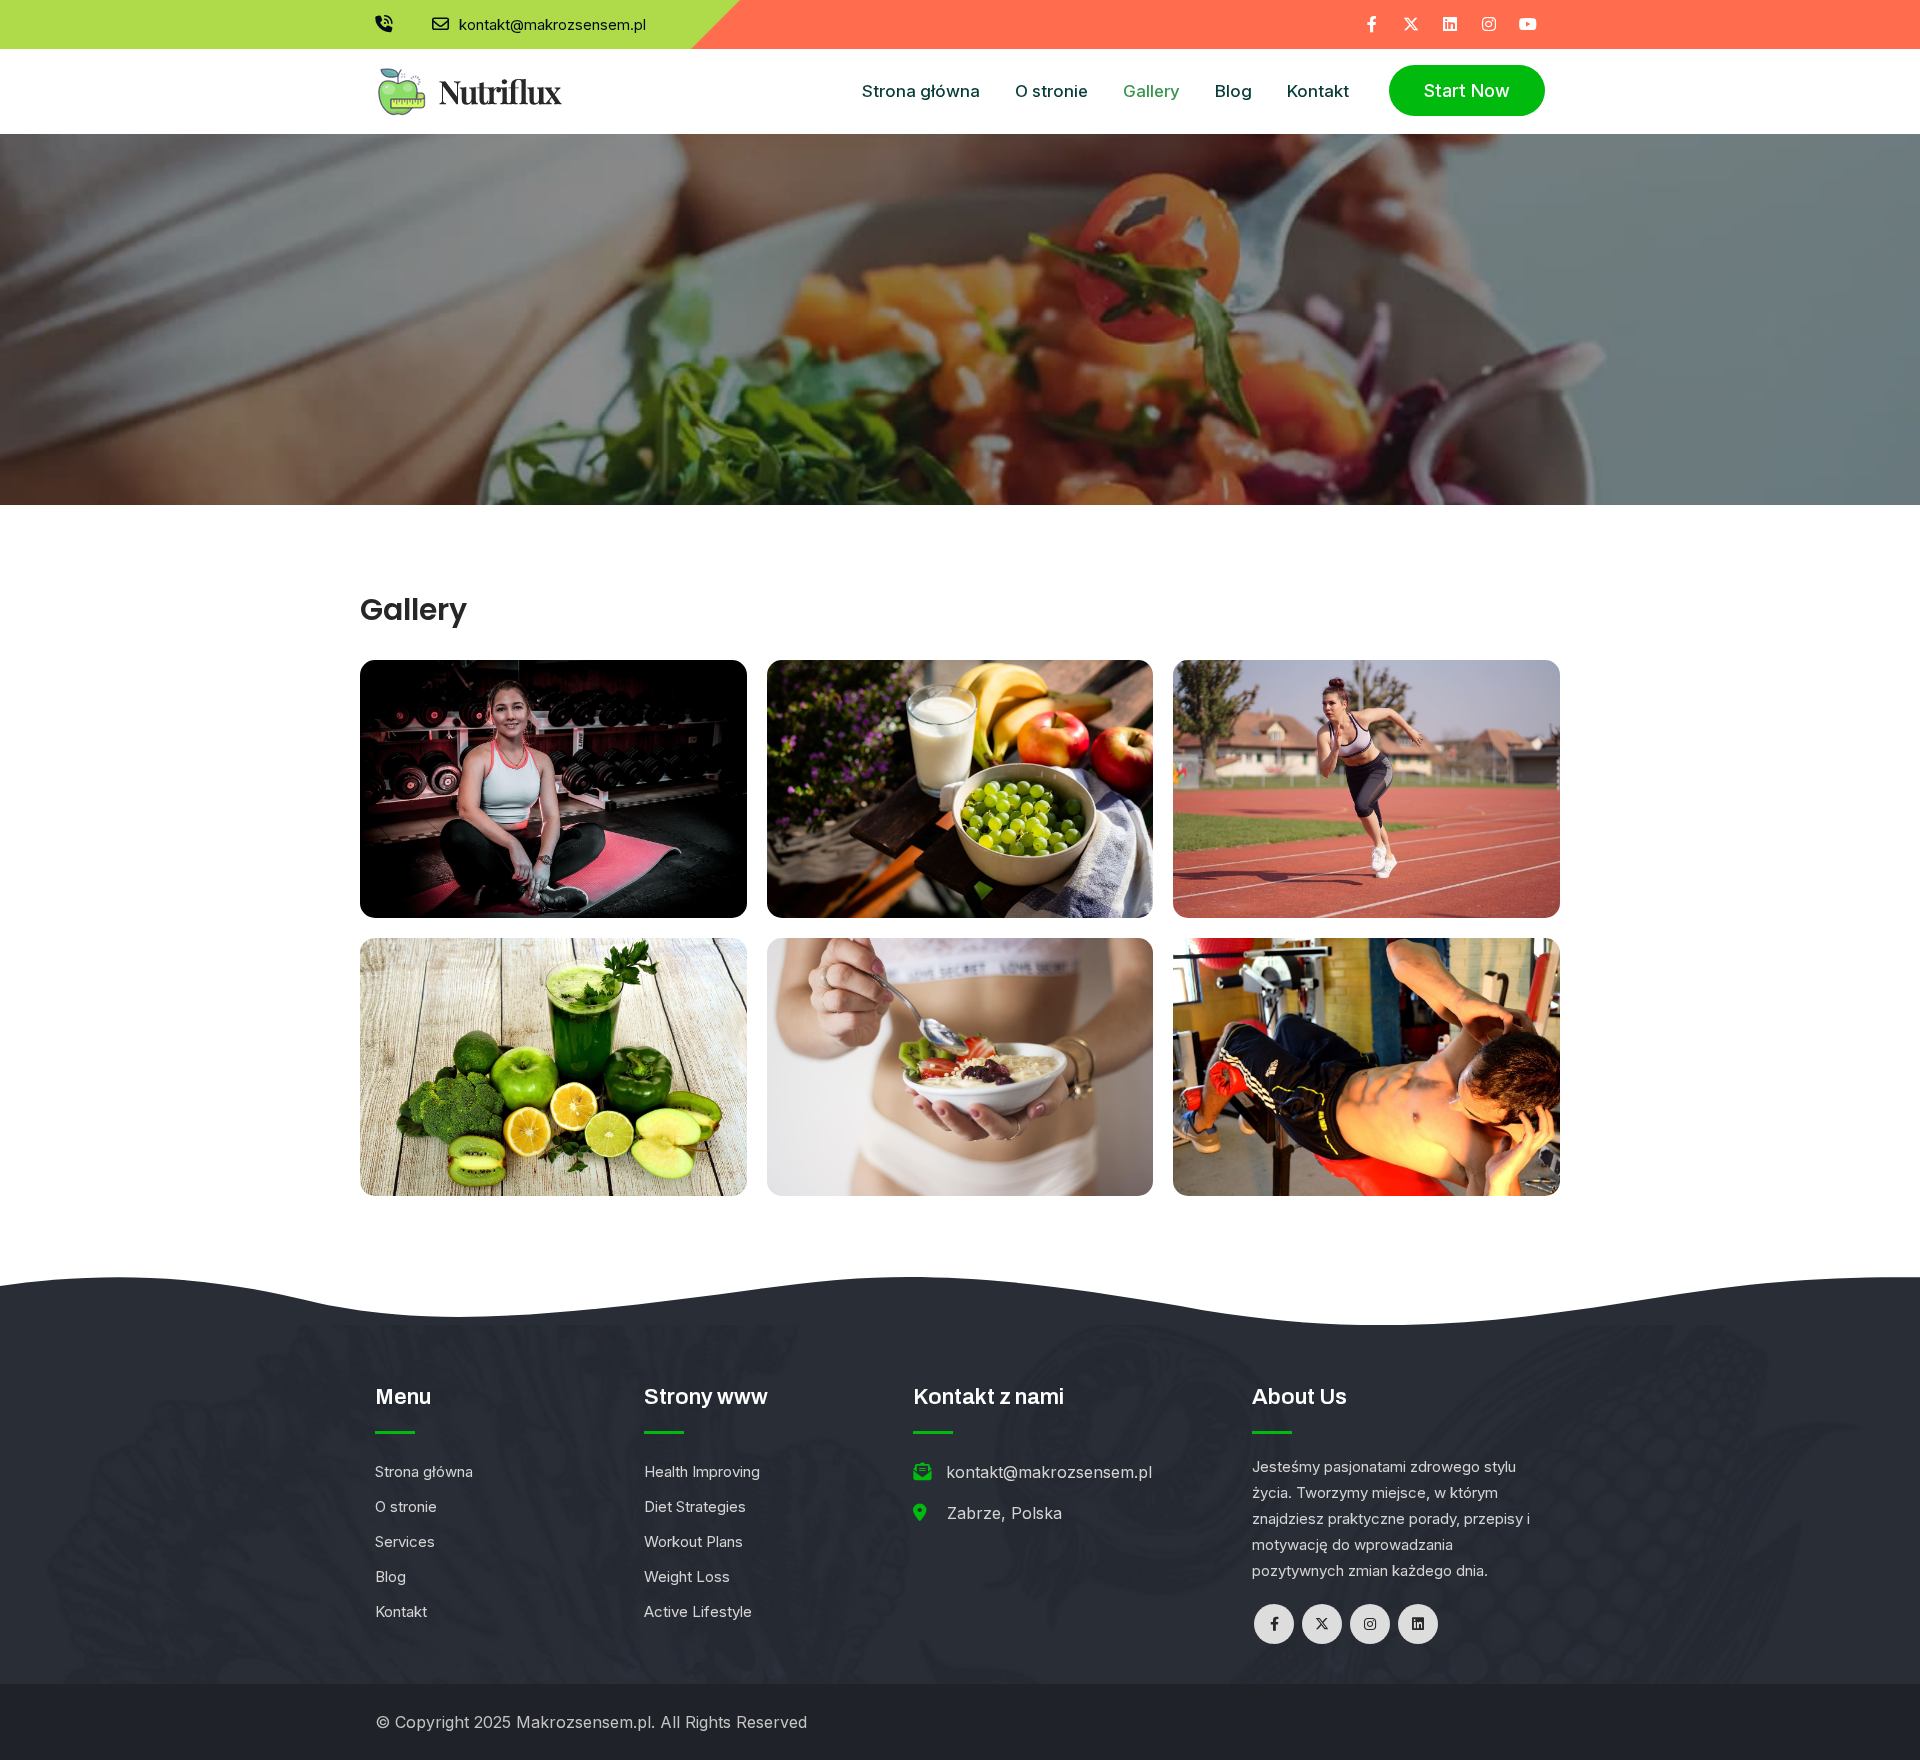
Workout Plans (693, 1541)
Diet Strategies (695, 1506)
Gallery (1151, 91)
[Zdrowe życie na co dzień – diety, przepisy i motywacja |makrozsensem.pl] (468, 83)
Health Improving (702, 1471)
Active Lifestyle (698, 1611)
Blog (1233, 91)
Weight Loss (687, 1576)
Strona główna (921, 91)
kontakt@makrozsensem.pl (552, 24)
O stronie (1051, 91)
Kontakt (1318, 91)
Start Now (1467, 90)
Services (405, 1541)
